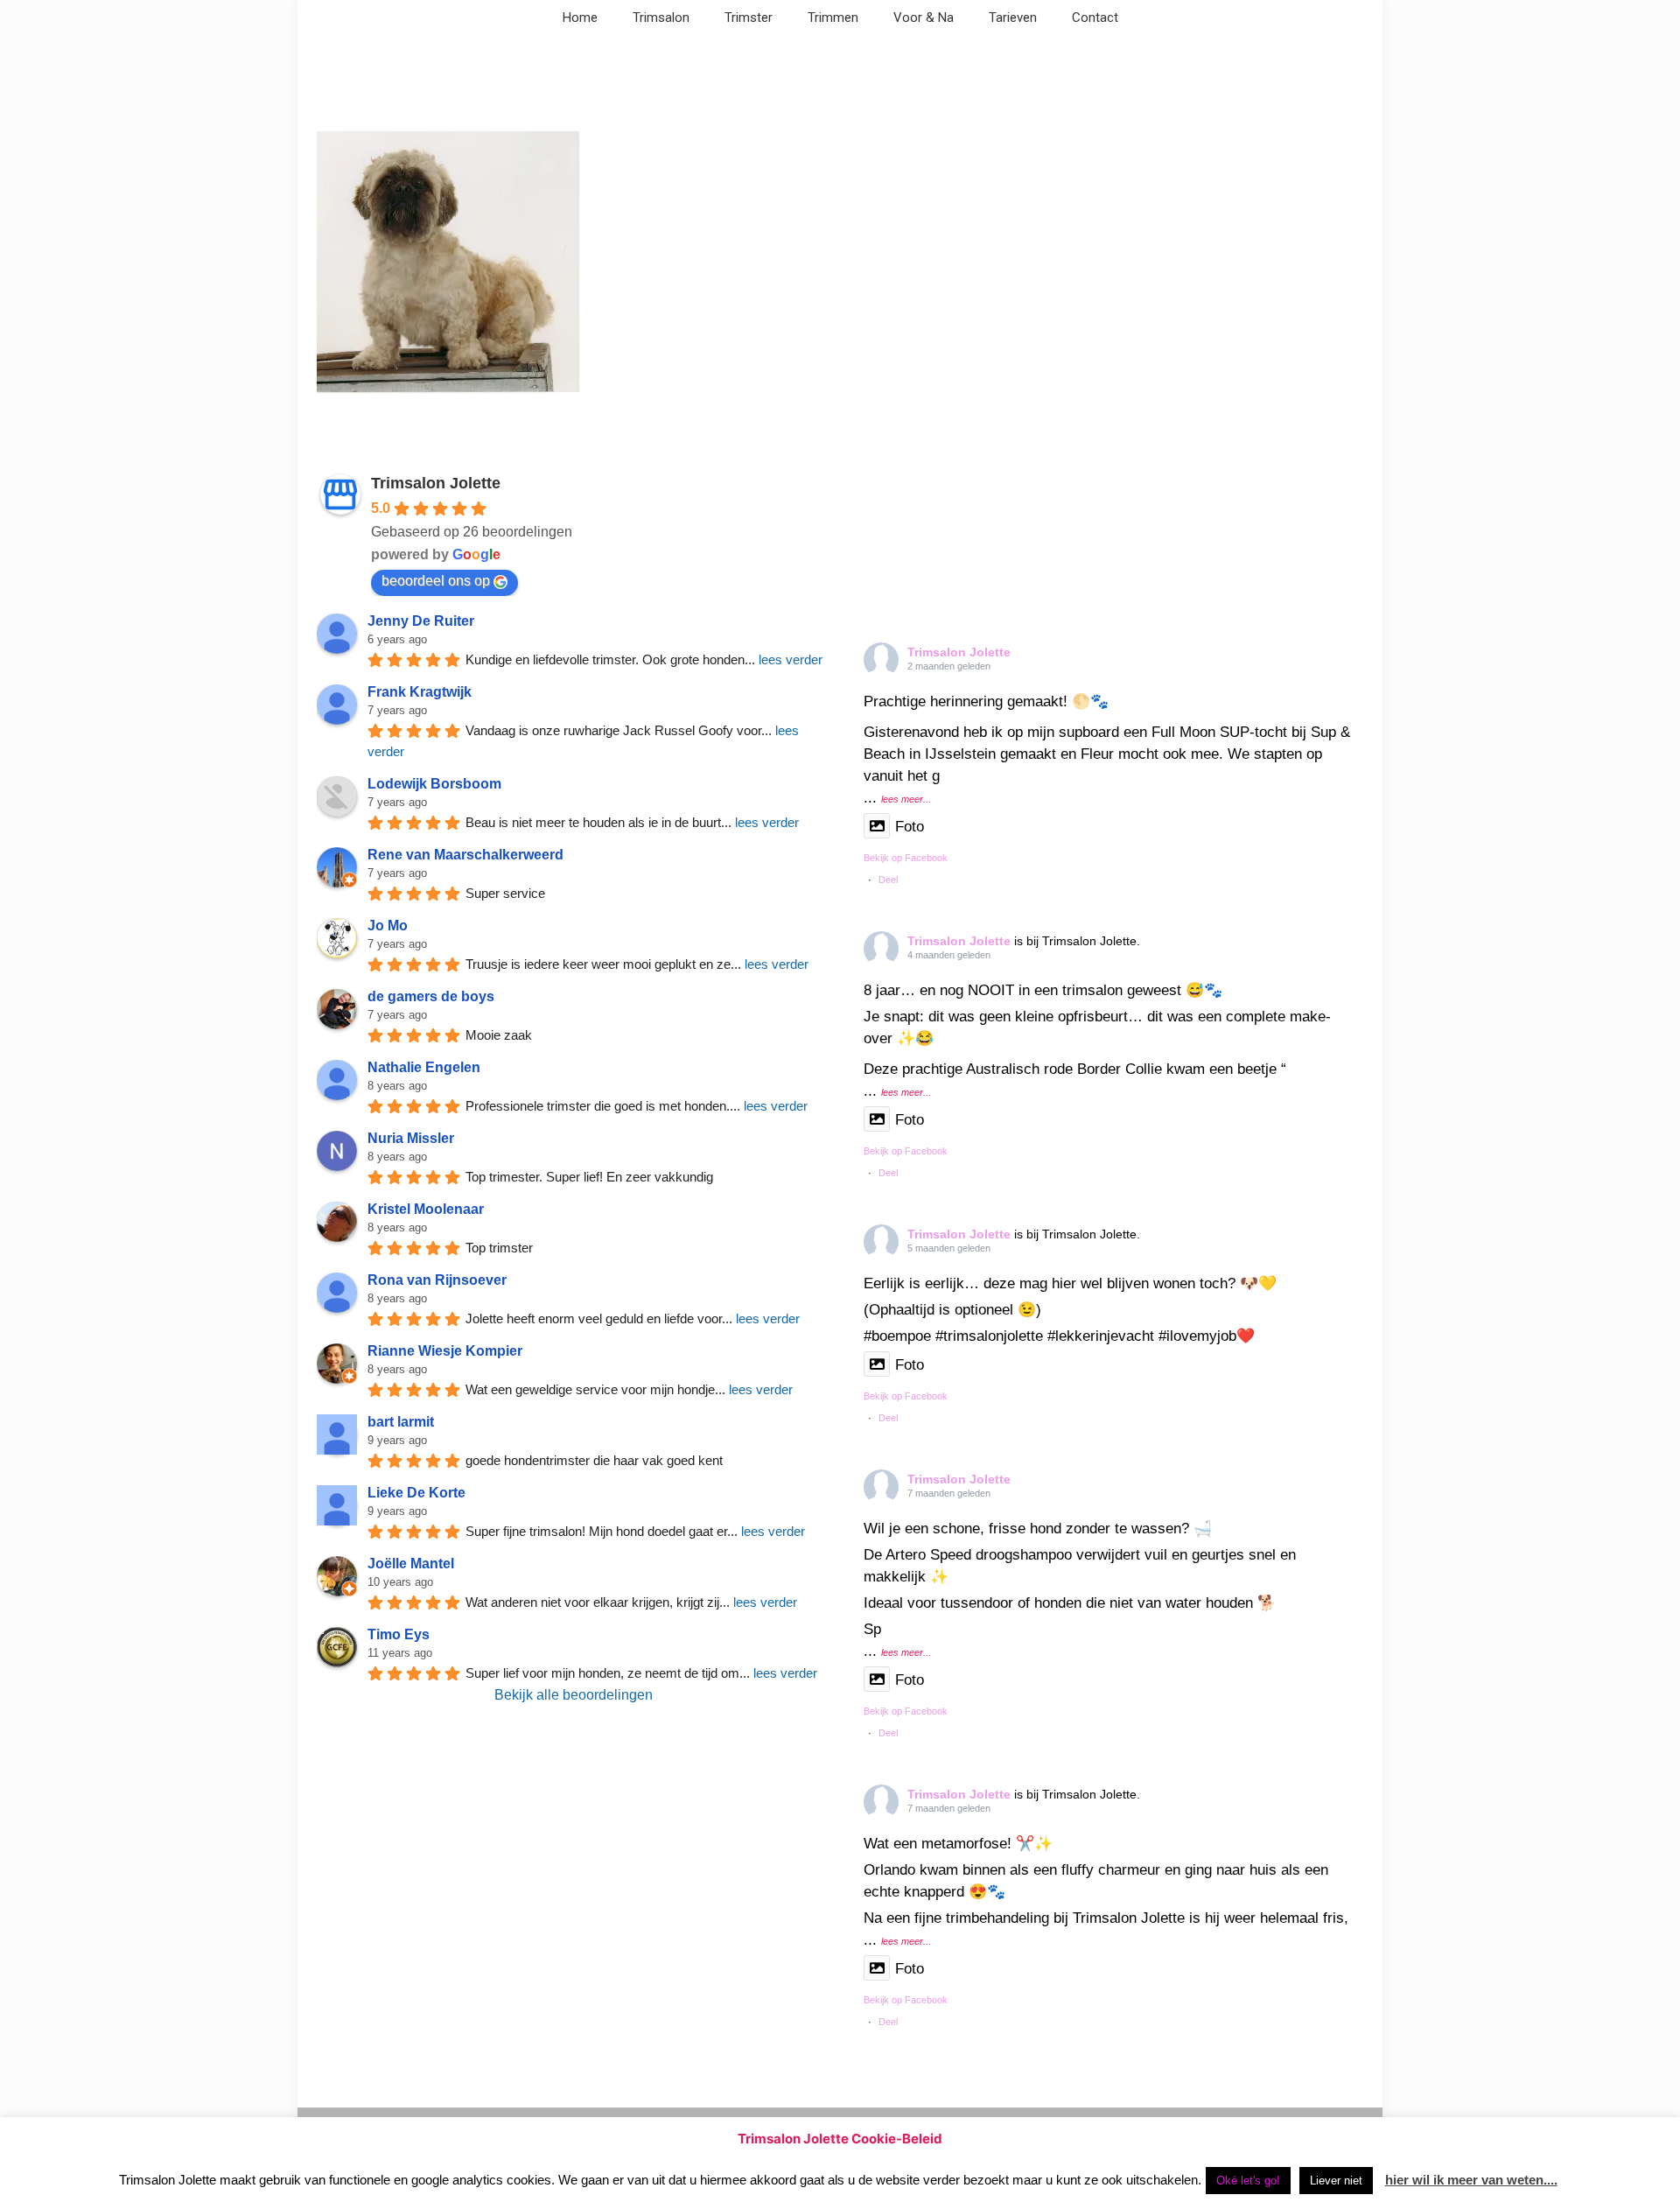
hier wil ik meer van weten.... (1471, 2180)
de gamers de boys (431, 996)
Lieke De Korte (416, 1493)
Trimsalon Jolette (436, 483)
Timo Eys (399, 1634)
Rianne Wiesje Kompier (445, 1351)
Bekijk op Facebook (906, 858)
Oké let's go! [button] (1248, 2181)
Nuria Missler (411, 1138)
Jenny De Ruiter (421, 621)
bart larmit (401, 1422)
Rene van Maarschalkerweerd (465, 855)
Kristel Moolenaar (426, 1209)
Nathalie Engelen (424, 1067)
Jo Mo (388, 926)
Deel (888, 880)
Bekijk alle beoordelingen (574, 1695)
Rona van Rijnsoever (437, 1280)
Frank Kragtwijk (420, 692)
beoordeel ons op (436, 581)
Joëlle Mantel (411, 1564)
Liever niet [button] (1336, 2181)
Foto (910, 827)
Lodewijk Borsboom (434, 784)
